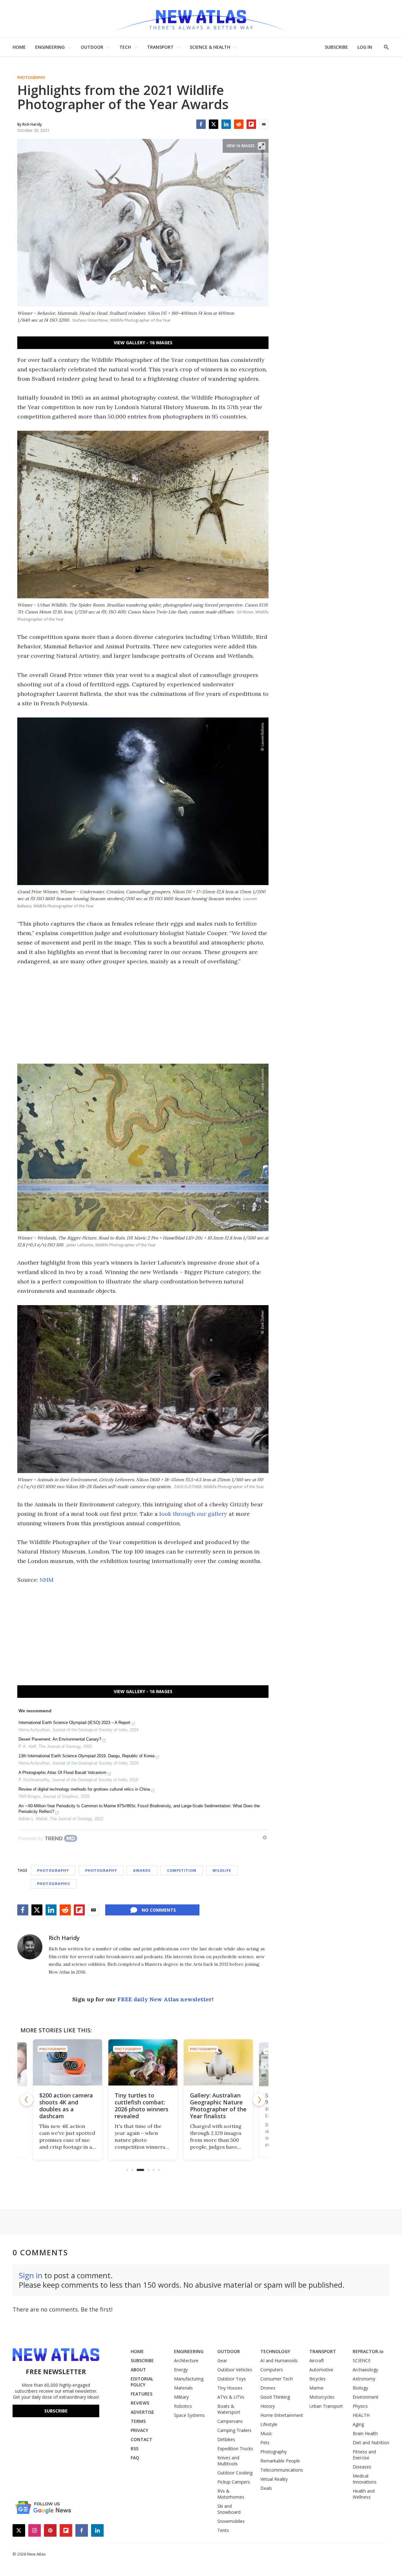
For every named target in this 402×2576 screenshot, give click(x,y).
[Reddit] (239, 124)
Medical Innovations (365, 2479)
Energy (181, 2370)
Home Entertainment (282, 2415)
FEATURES (141, 2394)
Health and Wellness (364, 2494)
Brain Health (365, 2433)
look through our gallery (193, 1514)
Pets (265, 2443)
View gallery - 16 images (143, 343)
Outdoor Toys (232, 2379)
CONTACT (141, 2439)
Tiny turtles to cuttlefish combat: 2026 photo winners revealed (66, 2106)
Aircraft (317, 2360)
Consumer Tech (277, 2379)
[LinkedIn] (226, 124)
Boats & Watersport (229, 2409)
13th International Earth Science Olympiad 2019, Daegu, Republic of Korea (87, 1756)
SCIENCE (362, 2360)
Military (181, 2397)
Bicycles (318, 2379)
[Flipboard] (251, 124)
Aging (358, 2424)
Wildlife (222, 1870)
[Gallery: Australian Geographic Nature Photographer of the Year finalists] (143, 2062)
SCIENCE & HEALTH (210, 47)
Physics (360, 2406)
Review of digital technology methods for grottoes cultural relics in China (84, 1789)
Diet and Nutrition (371, 2443)
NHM (46, 1580)
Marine (316, 2388)
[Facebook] (201, 124)
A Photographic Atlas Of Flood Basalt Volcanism (62, 1773)
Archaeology (365, 2370)
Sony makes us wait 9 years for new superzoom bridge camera (217, 2106)
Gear (222, 2360)
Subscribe (56, 2411)
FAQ (135, 2458)
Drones (268, 2388)
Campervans (230, 2421)
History (268, 2406)
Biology (360, 2388)
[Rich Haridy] (30, 1947)
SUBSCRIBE (336, 47)
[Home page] (201, 19)
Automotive (321, 2370)
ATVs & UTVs (231, 2397)
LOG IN (365, 47)
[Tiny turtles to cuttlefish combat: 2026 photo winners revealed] (68, 2062)
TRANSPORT (160, 47)
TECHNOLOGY (275, 2351)
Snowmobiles (231, 2521)
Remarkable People (280, 2461)
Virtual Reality (274, 2479)
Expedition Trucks (235, 2449)
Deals (266, 2488)
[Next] (259, 2100)
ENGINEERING (50, 47)
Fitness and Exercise (364, 2455)
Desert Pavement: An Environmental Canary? (60, 1739)
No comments (159, 1910)
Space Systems (189, 2415)
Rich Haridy (64, 1938)
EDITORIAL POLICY (142, 2382)
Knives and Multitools (228, 2461)
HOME (19, 47)
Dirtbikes (226, 2439)
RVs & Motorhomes (231, 2494)
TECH (125, 47)
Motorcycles (322, 2397)
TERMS (138, 2421)
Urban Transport (326, 2406)
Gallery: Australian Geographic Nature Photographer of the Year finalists (143, 2106)
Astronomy (364, 2379)
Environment (366, 2397)
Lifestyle (269, 2424)
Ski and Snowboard (229, 2509)
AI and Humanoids (279, 2360)
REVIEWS (140, 2403)
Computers (272, 2370)
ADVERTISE (142, 2412)
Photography (31, 78)
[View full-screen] (262, 146)
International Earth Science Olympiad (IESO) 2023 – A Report (74, 1723)
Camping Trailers (234, 2430)
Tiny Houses (230, 2388)
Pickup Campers (234, 2482)
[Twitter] (214, 124)
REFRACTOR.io (368, 2351)
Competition (182, 1870)
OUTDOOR (92, 47)
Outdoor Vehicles (235, 2370)
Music (266, 2433)
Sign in (31, 2275)
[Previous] (27, 2100)
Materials (183, 2388)
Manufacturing (189, 2379)
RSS (135, 2449)
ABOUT (138, 2370)
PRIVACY (139, 2430)
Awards (142, 1870)
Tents (223, 2530)
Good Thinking (275, 2397)
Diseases (362, 2467)
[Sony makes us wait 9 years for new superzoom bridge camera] (218, 2062)
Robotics (183, 2406)
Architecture (186, 2360)
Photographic (54, 1884)
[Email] (264, 124)
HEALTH (361, 2415)
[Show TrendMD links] (265, 1837)
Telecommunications (282, 2470)
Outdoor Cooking (235, 2473)
